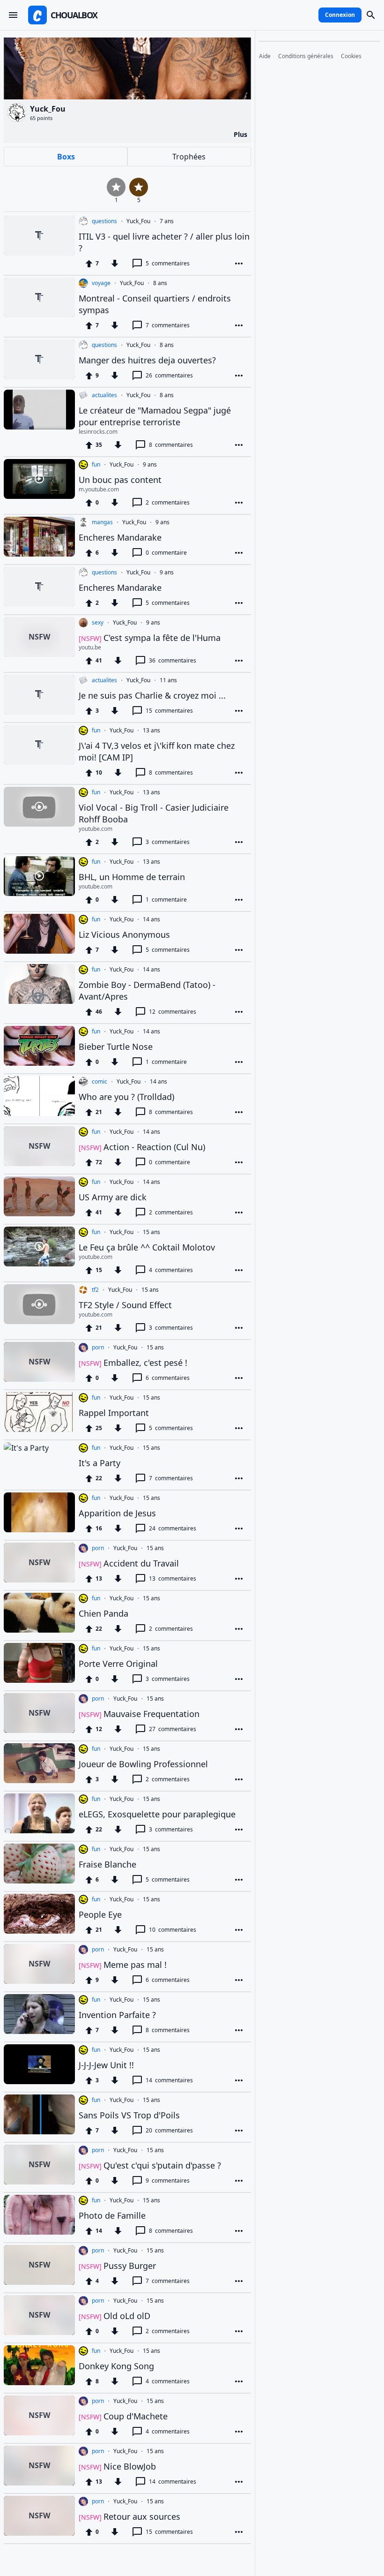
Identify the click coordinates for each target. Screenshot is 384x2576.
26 (169, 375)
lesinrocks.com (98, 432)
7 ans (167, 221)
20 (169, 2130)
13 (173, 1578)
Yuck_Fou (138, 221)
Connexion (340, 15)
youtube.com (96, 829)
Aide (265, 56)
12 (173, 1012)
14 (169, 2080)
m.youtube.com (99, 490)
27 (173, 1729)
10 (173, 1930)
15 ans (151, 1232)
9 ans (150, 465)
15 (169, 711)
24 (173, 1528)
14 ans (151, 919)
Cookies (351, 56)
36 (173, 660)
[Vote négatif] (115, 264)
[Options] (239, 264)
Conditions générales (306, 56)
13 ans (151, 731)
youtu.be (90, 648)
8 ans (160, 283)
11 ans (168, 680)
